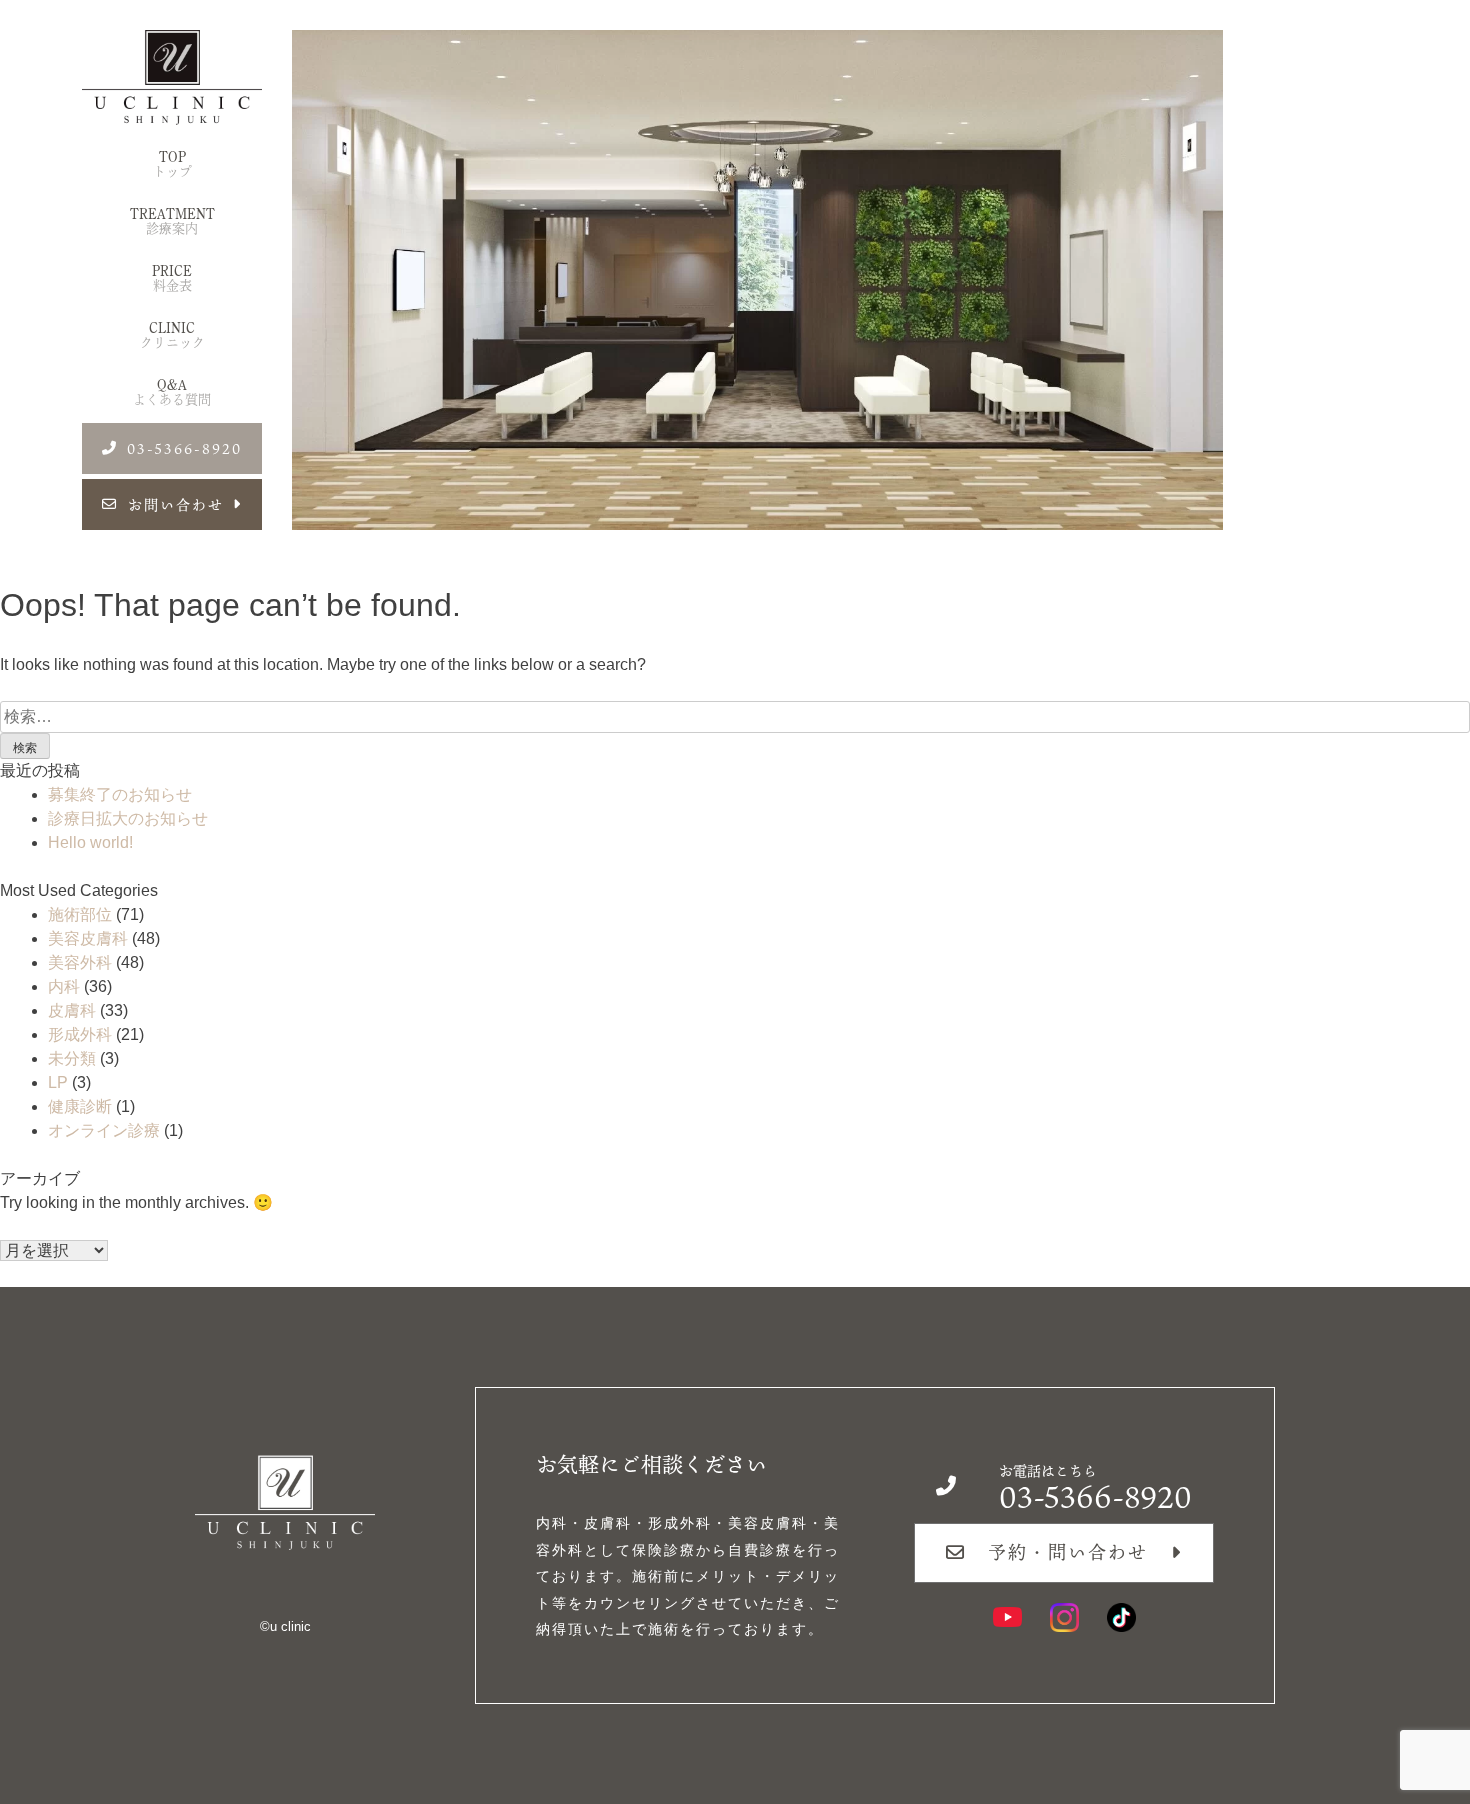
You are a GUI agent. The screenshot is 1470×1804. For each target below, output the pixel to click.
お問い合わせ (176, 504)
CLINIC (172, 335)
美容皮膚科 (88, 938)
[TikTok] (1121, 1617)
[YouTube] (1007, 1617)
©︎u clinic (285, 1626)
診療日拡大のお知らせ (128, 818)
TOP (172, 164)
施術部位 (80, 914)
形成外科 (80, 1034)
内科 (64, 986)
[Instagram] (1064, 1617)
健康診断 (80, 1106)
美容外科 (80, 962)
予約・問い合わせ (1068, 1552)
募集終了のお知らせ (120, 794)
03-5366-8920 (184, 448)
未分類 (72, 1058)
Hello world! (90, 842)
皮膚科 (72, 1010)
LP (58, 1082)
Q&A (172, 392)
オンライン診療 (104, 1130)
